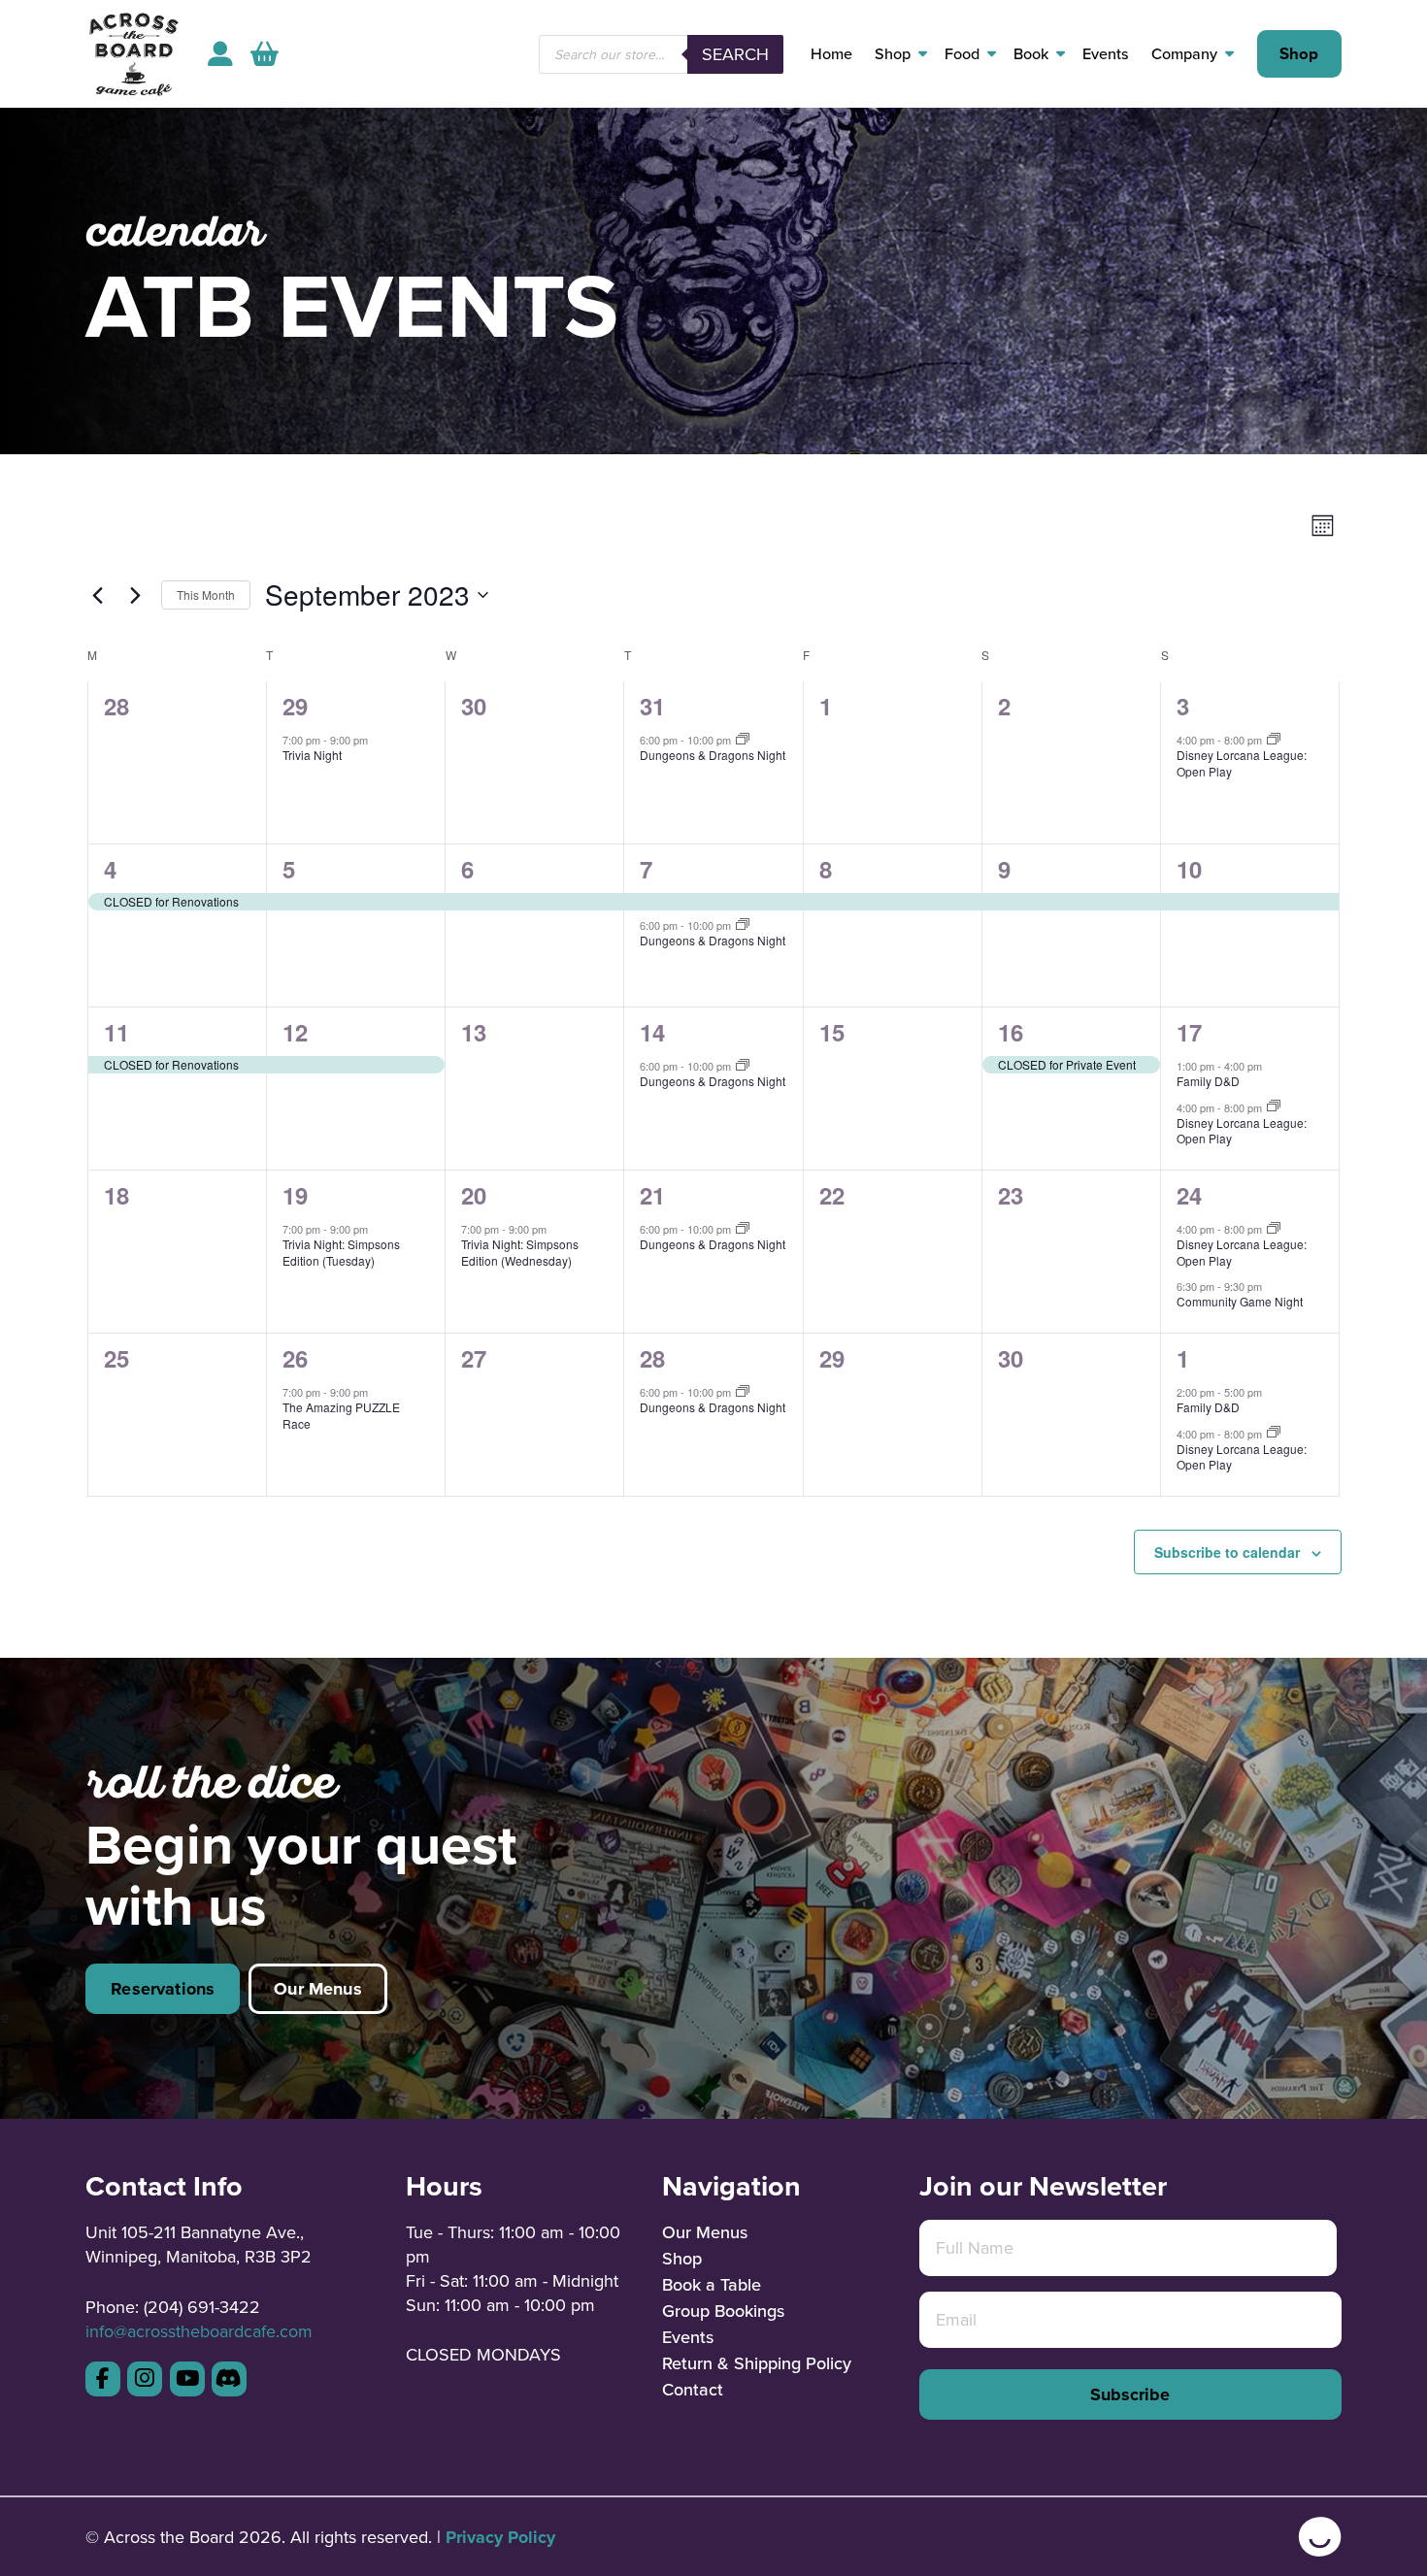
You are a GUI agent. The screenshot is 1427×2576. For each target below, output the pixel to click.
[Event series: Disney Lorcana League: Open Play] (1274, 740)
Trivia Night (312, 755)
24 (1189, 1195)
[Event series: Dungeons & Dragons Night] (743, 740)
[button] (265, 54)
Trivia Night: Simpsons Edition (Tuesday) (341, 1252)
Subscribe (1130, 2394)
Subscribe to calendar (1227, 1552)
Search (735, 54)
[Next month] (135, 595)
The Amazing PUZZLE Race (341, 1415)
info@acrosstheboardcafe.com (199, 2331)
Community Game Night (1240, 1301)
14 (652, 1032)
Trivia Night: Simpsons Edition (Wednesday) (520, 1252)
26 (295, 1358)
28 (652, 1358)
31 (652, 706)
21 (652, 1195)
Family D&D (1208, 1081)
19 (295, 1195)
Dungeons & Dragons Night (713, 755)
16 (1011, 1032)
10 (1189, 869)
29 (295, 706)
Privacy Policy (500, 2537)
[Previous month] (97, 595)
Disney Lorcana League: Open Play (1242, 763)
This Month (206, 594)
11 (116, 1032)
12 (295, 1032)
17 (1189, 1032)
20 (474, 1195)
